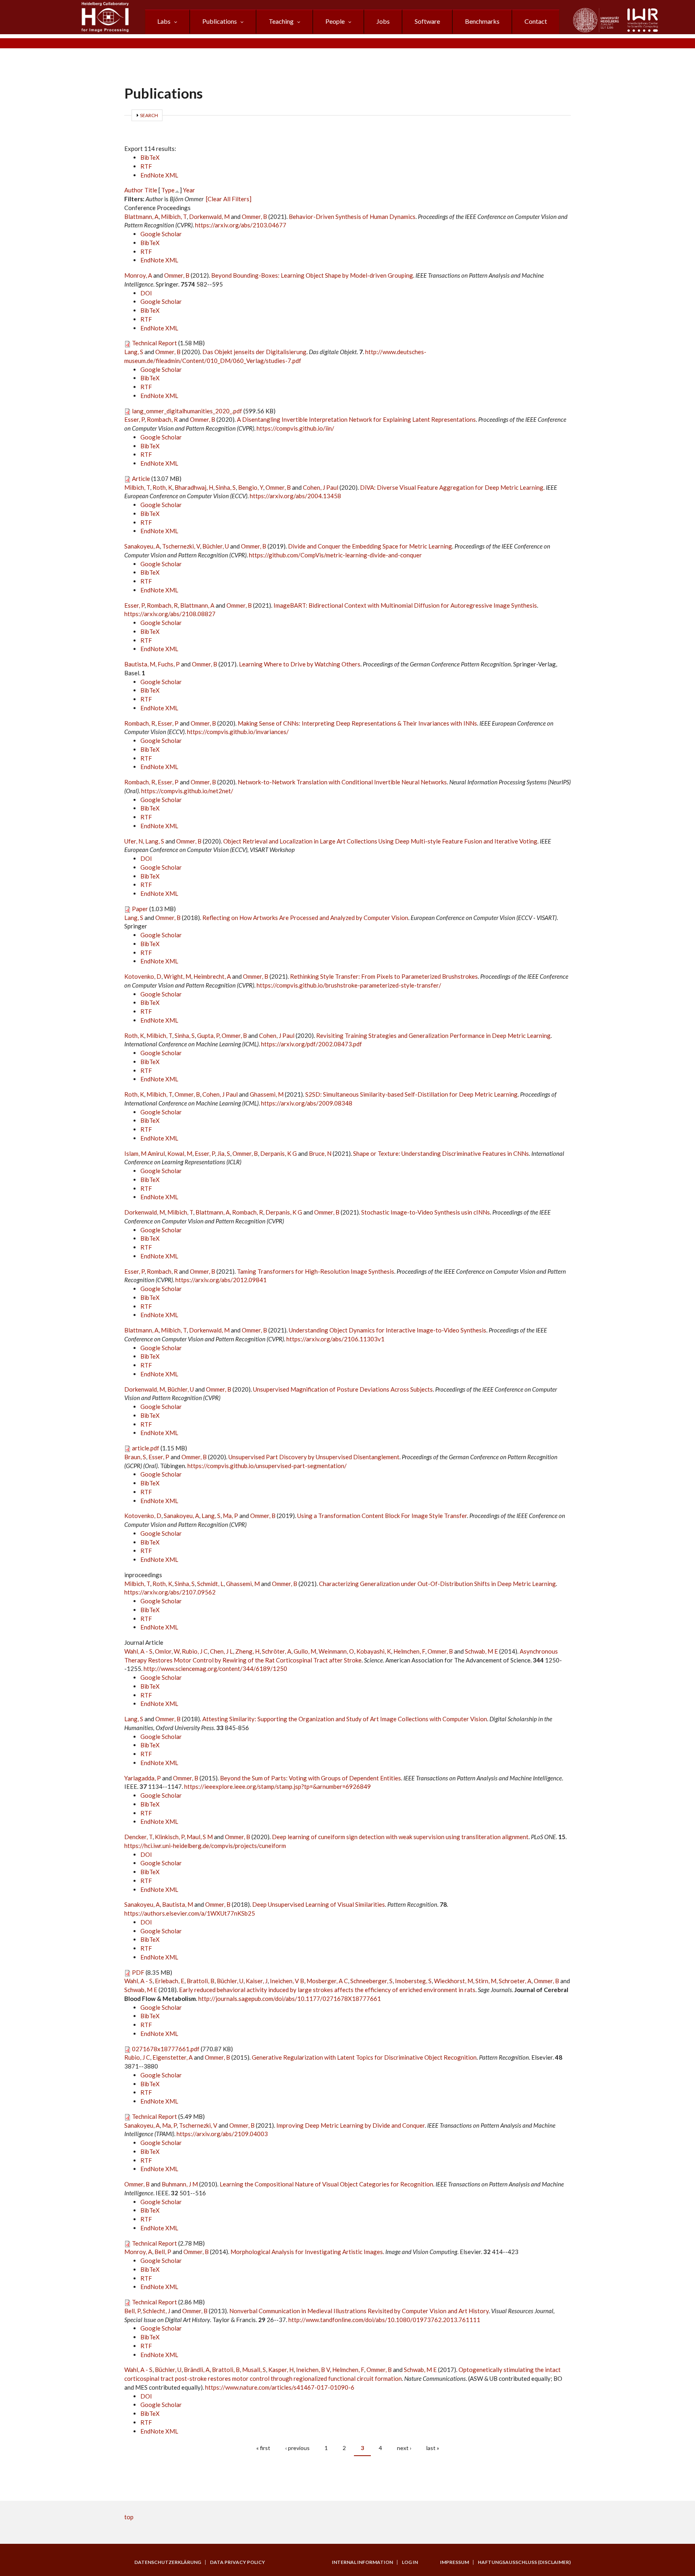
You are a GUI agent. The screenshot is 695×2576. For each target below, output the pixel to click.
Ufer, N (134, 841)
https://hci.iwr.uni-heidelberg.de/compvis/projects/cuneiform (205, 1846)
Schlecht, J (156, 2311)
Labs (164, 21)
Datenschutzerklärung (168, 2562)
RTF (146, 166)
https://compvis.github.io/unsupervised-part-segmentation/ (267, 1466)
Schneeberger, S (371, 1981)
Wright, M (177, 976)
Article (141, 478)
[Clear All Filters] (229, 199)
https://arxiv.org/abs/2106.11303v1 (335, 1339)
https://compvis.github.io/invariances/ (238, 732)
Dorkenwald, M (209, 217)
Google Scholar (161, 234)
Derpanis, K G (279, 1153)
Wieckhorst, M (453, 1981)
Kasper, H (281, 2370)
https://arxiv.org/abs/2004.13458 (295, 496)
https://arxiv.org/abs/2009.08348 (307, 1103)
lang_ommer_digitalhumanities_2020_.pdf (187, 411)
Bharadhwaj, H (194, 487)
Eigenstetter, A (173, 2057)
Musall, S (254, 2370)
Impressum (454, 2562)
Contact (536, 21)
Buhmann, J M (180, 2184)
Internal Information (362, 2562)
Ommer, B (254, 217)
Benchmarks (482, 21)
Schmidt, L (210, 1584)
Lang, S (134, 352)
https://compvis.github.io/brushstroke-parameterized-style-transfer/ (349, 985)
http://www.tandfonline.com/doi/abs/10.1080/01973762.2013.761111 (384, 2320)
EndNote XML (159, 175)
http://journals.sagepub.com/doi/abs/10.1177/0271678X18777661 (290, 1999)
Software (427, 21)
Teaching (281, 21)
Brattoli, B (200, 1981)
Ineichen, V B (287, 1981)
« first (263, 2448)
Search (149, 115)
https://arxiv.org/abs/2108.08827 (170, 614)
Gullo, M (305, 1651)
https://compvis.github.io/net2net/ (187, 791)
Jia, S (224, 1153)
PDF (138, 1972)
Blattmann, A (141, 217)
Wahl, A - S (138, 1651)
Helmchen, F (409, 1651)
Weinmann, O (336, 1651)
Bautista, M (140, 664)
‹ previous (297, 2448)
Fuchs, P (169, 664)
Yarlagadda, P (143, 1778)
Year (189, 190)
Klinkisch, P (170, 1837)
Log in (410, 2562)
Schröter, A (277, 1651)
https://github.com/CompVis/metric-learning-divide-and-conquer (335, 555)
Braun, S (135, 1457)
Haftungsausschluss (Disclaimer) (524, 2562)
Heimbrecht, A (212, 976)
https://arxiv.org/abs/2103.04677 (241, 225)
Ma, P (230, 1516)
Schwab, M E (481, 1651)
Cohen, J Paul (321, 487)
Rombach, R (162, 419)
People (335, 21)
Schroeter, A (515, 1981)
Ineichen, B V (313, 2370)
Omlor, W (167, 1651)
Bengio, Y (251, 487)
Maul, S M (200, 1837)
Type (168, 190)
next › (404, 2448)
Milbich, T (174, 217)
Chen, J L (221, 1651)
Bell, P (163, 2252)
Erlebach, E (170, 1981)
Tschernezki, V (181, 546)
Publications (220, 21)
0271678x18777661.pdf (166, 2049)
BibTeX (150, 157)
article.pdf (146, 1448)
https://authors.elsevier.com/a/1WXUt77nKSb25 (190, 1913)
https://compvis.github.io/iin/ (295, 428)
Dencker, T (138, 1837)
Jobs (383, 21)
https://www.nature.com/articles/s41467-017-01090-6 (280, 2387)
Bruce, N (320, 1153)
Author (134, 190)
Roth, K (162, 487)
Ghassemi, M (267, 1094)
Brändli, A (197, 2370)
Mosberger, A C (327, 1981)
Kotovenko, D (143, 976)
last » (433, 2448)
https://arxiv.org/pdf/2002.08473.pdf (312, 1044)
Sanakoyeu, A (142, 546)
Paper (140, 909)
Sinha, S (226, 487)
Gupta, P (208, 1035)
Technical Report (154, 343)
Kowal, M (180, 1153)
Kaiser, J (257, 1981)
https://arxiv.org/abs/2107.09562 (170, 1592)
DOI (146, 293)
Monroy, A (138, 275)
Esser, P (134, 419)
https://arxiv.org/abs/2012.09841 (221, 1280)
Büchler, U (216, 546)
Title (151, 190)
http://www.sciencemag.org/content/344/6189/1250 (215, 1669)
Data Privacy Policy (237, 2562)
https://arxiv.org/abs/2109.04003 (222, 2134)
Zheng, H (247, 1651)
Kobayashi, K (374, 1651)
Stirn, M (486, 1981)
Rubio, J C (195, 1651)
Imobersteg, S (413, 1981)
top (129, 2517)
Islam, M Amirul (145, 1153)
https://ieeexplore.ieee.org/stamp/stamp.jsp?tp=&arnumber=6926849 (278, 1786)
